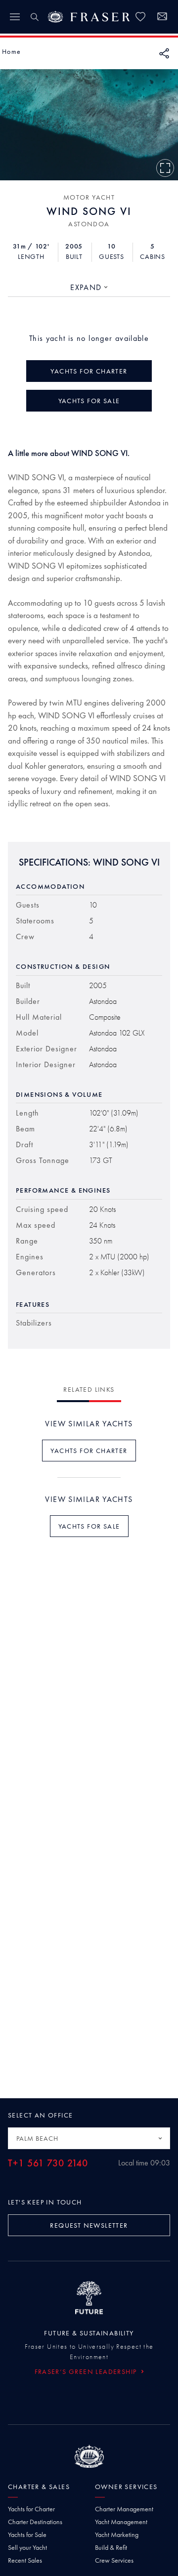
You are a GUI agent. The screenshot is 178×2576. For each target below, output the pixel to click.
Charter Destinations (35, 2522)
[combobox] (89, 288)
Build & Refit (111, 2547)
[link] (140, 17)
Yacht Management (121, 2522)
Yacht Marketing (117, 2534)
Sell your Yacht (27, 2547)
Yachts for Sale (27, 2534)
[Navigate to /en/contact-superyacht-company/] (162, 18)
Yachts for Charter (31, 2509)
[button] (11, 51)
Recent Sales (25, 2560)
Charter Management (124, 2509)
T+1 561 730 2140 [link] (48, 2163)
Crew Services (114, 2560)
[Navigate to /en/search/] (35, 17)
